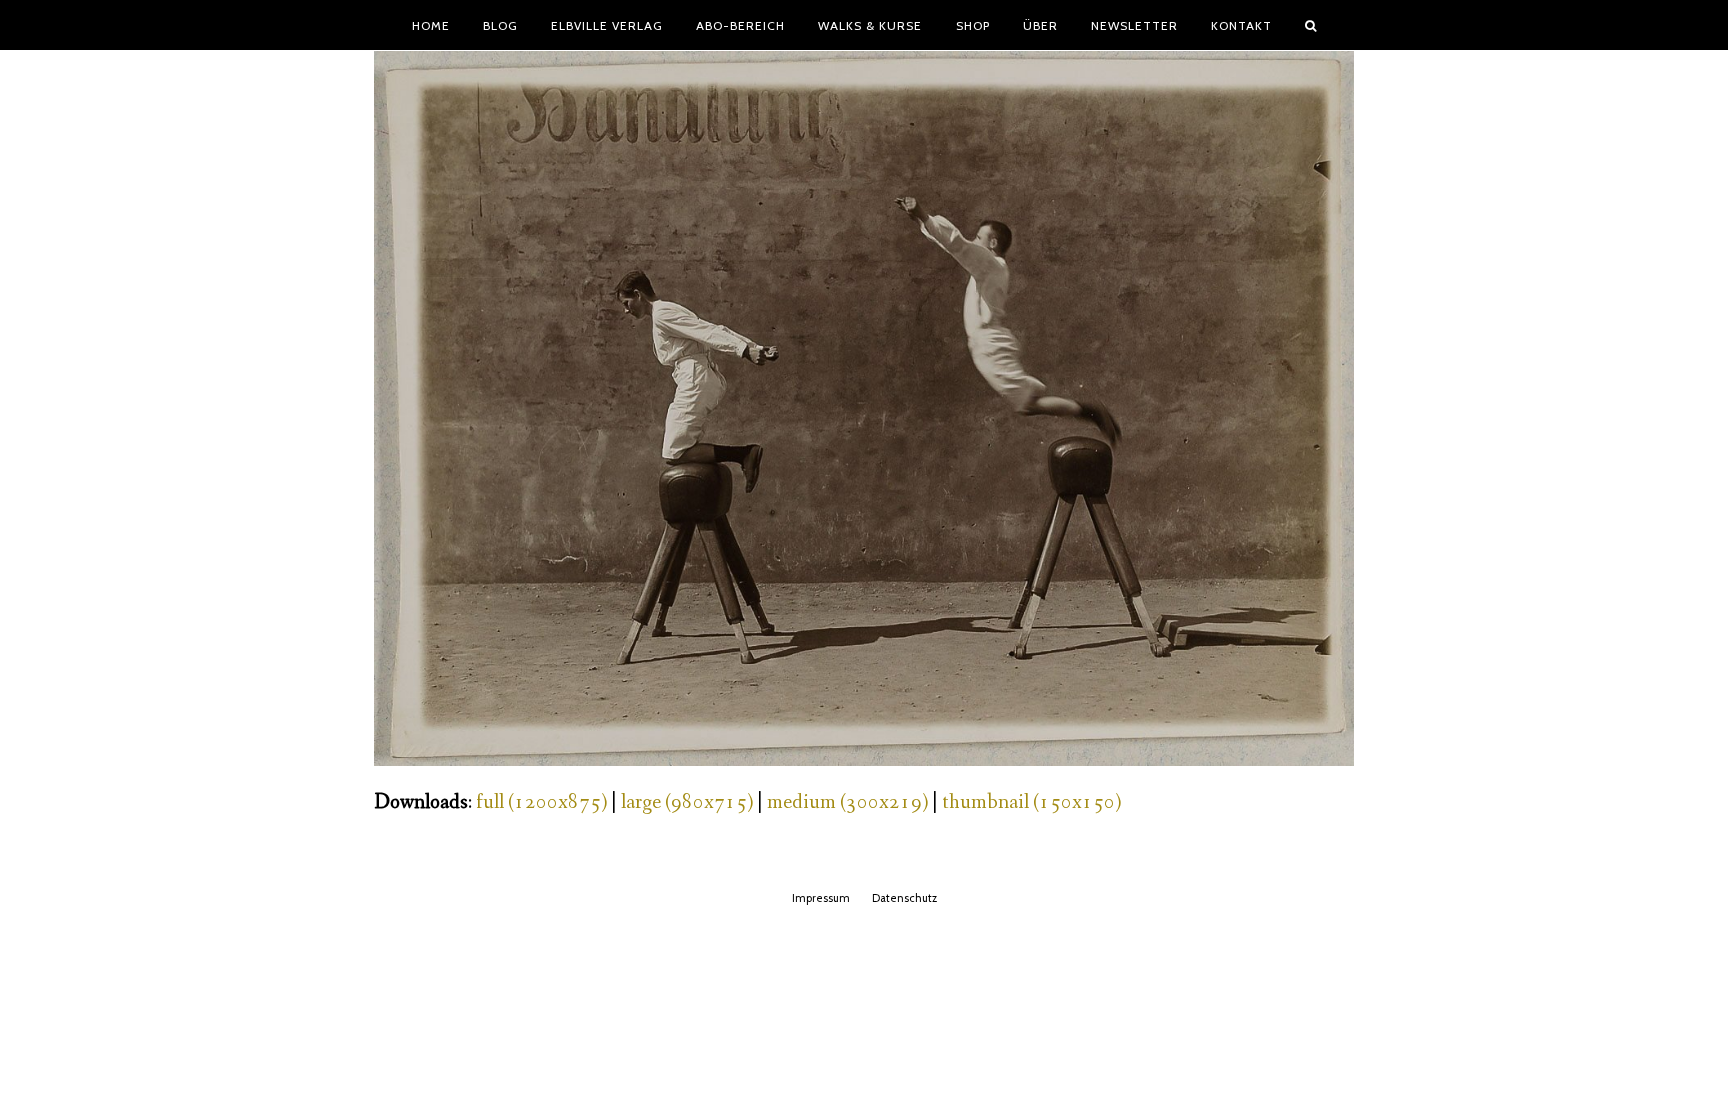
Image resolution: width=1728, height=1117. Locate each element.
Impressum (821, 898)
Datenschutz (904, 898)
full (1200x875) (541, 802)
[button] (1311, 25)
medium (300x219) (847, 802)
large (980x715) (687, 802)
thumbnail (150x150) (1031, 802)
